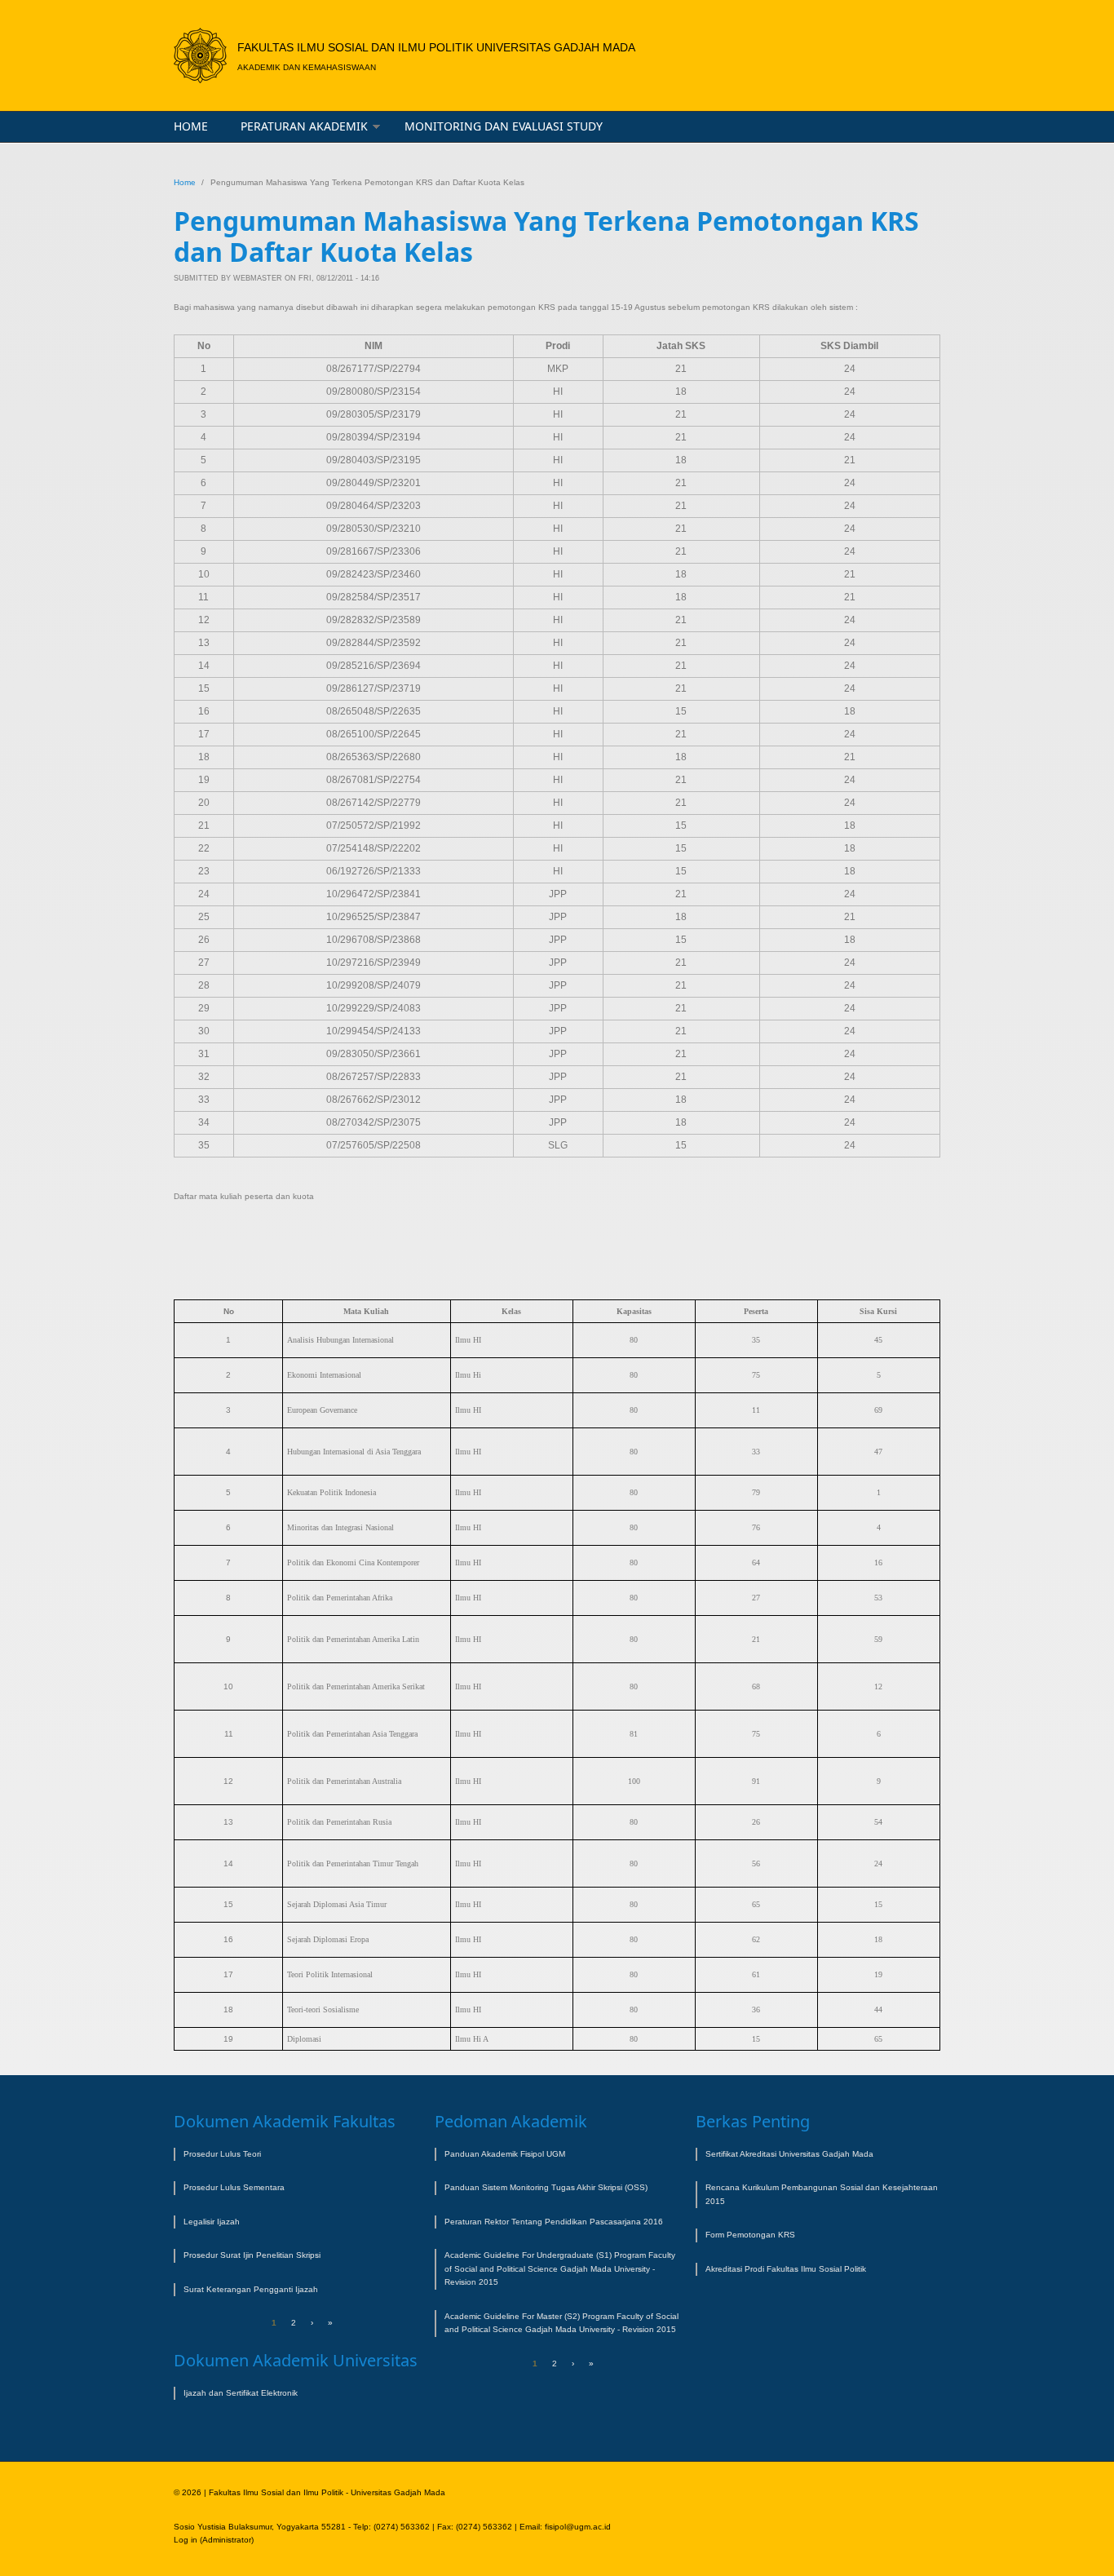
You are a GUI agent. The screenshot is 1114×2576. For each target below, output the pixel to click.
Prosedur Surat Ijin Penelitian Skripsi (252, 2255)
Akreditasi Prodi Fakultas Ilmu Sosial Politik (786, 2269)
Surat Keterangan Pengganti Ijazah (251, 2289)
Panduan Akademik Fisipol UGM (505, 2154)
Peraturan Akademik (304, 126)
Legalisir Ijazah (212, 2222)
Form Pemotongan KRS (750, 2235)
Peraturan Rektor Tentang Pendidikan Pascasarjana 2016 (554, 2222)
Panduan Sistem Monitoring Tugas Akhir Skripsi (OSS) (546, 2187)
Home (191, 126)
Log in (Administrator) (214, 2540)
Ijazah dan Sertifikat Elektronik (241, 2393)
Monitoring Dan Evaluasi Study (504, 126)
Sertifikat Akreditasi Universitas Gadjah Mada (789, 2154)
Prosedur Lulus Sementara (234, 2187)
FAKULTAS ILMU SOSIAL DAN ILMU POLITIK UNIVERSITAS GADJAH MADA (436, 47)
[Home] (200, 55)
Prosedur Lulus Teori (222, 2154)
